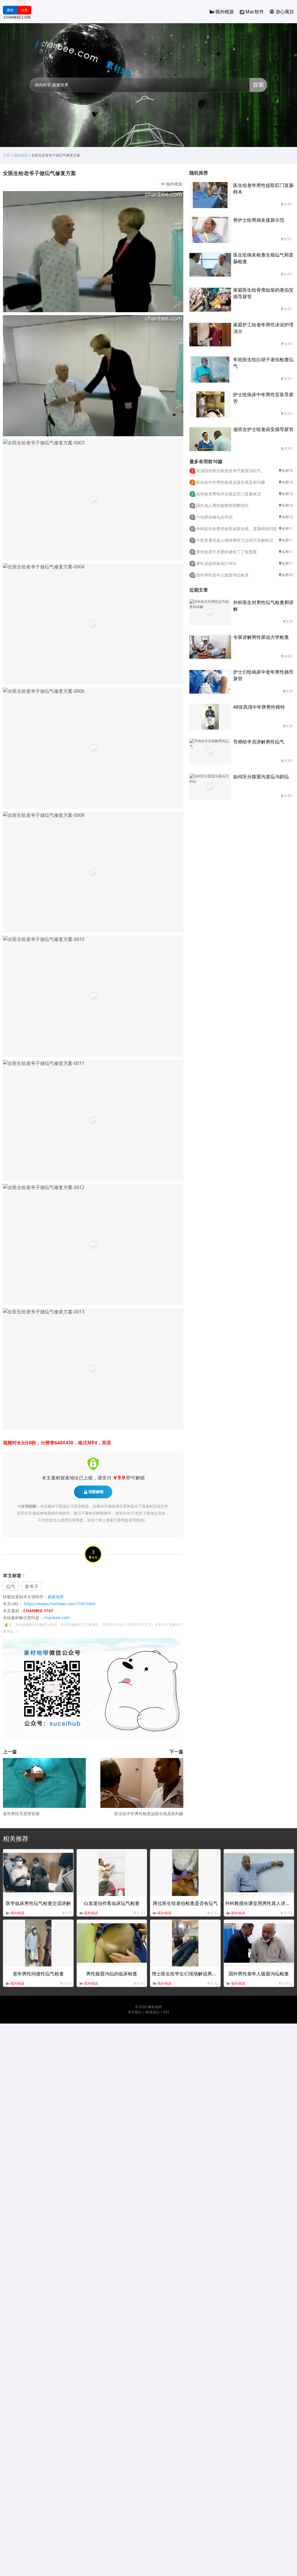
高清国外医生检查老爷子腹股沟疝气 (229, 471)
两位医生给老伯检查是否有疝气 (185, 1903)
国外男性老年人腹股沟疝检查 (222, 575)
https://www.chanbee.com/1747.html (60, 1604)
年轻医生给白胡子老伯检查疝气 (263, 363)
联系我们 (153, 2012)
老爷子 (32, 1586)
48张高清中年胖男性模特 (259, 707)
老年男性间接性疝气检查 (38, 1974)
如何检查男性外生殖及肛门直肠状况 (229, 494)
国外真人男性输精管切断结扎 (222, 505)
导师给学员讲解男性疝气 (259, 742)
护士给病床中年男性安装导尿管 (263, 398)
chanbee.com (57, 1618)
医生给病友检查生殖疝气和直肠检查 (263, 258)
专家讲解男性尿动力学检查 (261, 637)
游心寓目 (285, 12)
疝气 (11, 1586)
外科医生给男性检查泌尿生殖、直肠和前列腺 (237, 529)
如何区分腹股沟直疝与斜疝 (261, 777)
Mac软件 (255, 12)
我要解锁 (96, 1492)
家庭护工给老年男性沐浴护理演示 (263, 328)
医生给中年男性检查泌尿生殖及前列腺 (149, 1814)
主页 (6, 155)
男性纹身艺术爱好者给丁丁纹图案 (227, 552)
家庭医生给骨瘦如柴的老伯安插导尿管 (263, 293)
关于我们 (135, 2012)
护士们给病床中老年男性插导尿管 (263, 675)
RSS (166, 2012)
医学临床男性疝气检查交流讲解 (38, 1903)
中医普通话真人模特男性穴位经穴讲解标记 (235, 540)
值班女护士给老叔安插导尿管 (263, 429)
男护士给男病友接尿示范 (259, 220)
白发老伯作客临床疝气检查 (112, 1903)
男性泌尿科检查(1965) (216, 563)
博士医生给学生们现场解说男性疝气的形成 (196, 1974)
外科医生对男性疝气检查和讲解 (263, 606)
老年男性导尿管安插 (21, 1814)
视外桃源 (224, 12)
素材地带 (56, 1597)
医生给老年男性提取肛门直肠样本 (263, 189)
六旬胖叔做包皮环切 (214, 517)
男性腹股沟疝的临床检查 (112, 1974)
